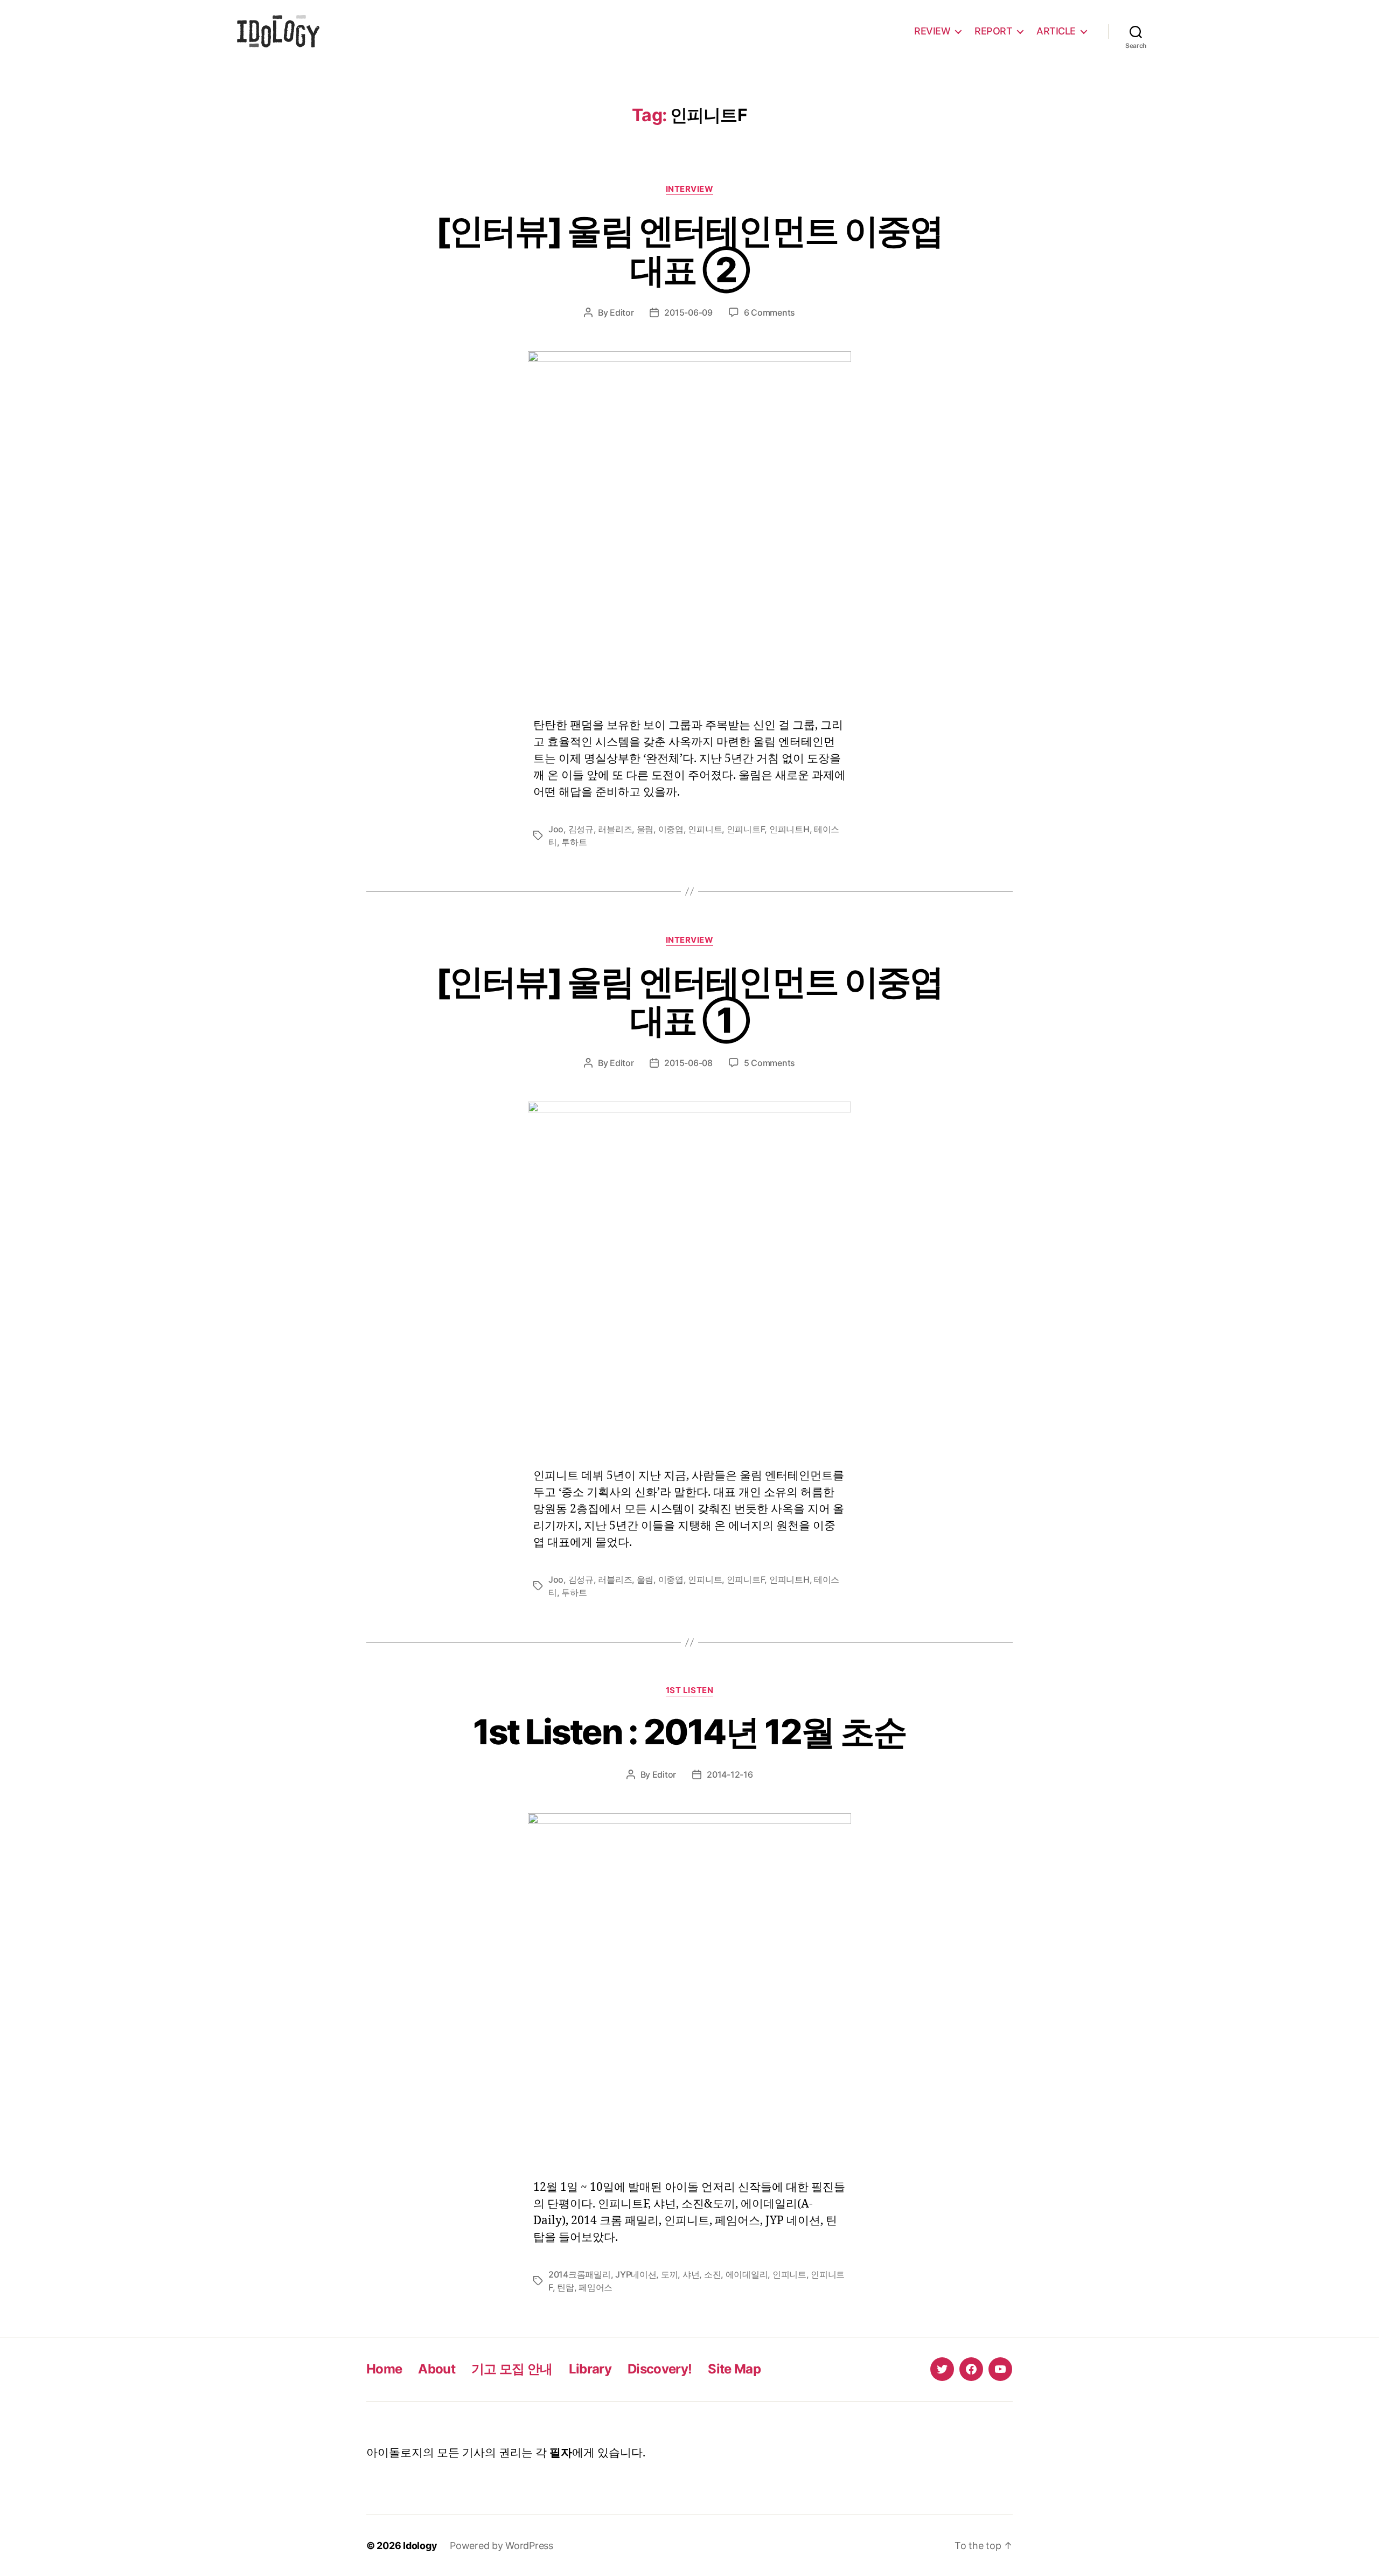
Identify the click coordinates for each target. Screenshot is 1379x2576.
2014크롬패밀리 (580, 2274)
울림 (645, 829)
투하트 (574, 842)
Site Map (734, 2369)
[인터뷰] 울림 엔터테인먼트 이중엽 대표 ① (689, 1001)
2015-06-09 (688, 312)
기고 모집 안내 (512, 2369)
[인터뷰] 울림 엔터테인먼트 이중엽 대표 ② (689, 250)
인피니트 (705, 829)
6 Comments (769, 312)
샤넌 (691, 2274)
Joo (556, 829)
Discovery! (660, 2369)
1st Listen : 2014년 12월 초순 (690, 1732)
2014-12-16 (730, 1774)
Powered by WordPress (502, 2546)
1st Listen (690, 1690)
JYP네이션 (636, 2274)
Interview (690, 189)
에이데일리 (747, 2274)
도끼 (669, 2274)
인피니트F (746, 829)
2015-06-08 (688, 1063)
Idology (420, 2546)
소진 (712, 2274)
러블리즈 (615, 829)
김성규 (581, 829)
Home (384, 2369)
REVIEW (932, 31)
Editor (622, 312)
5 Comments (769, 1063)
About (437, 2369)
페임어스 (596, 2287)
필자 (561, 2453)
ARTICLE (1056, 31)
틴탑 (565, 2287)
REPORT (993, 31)
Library (590, 2369)
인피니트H (789, 829)
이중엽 (671, 829)
